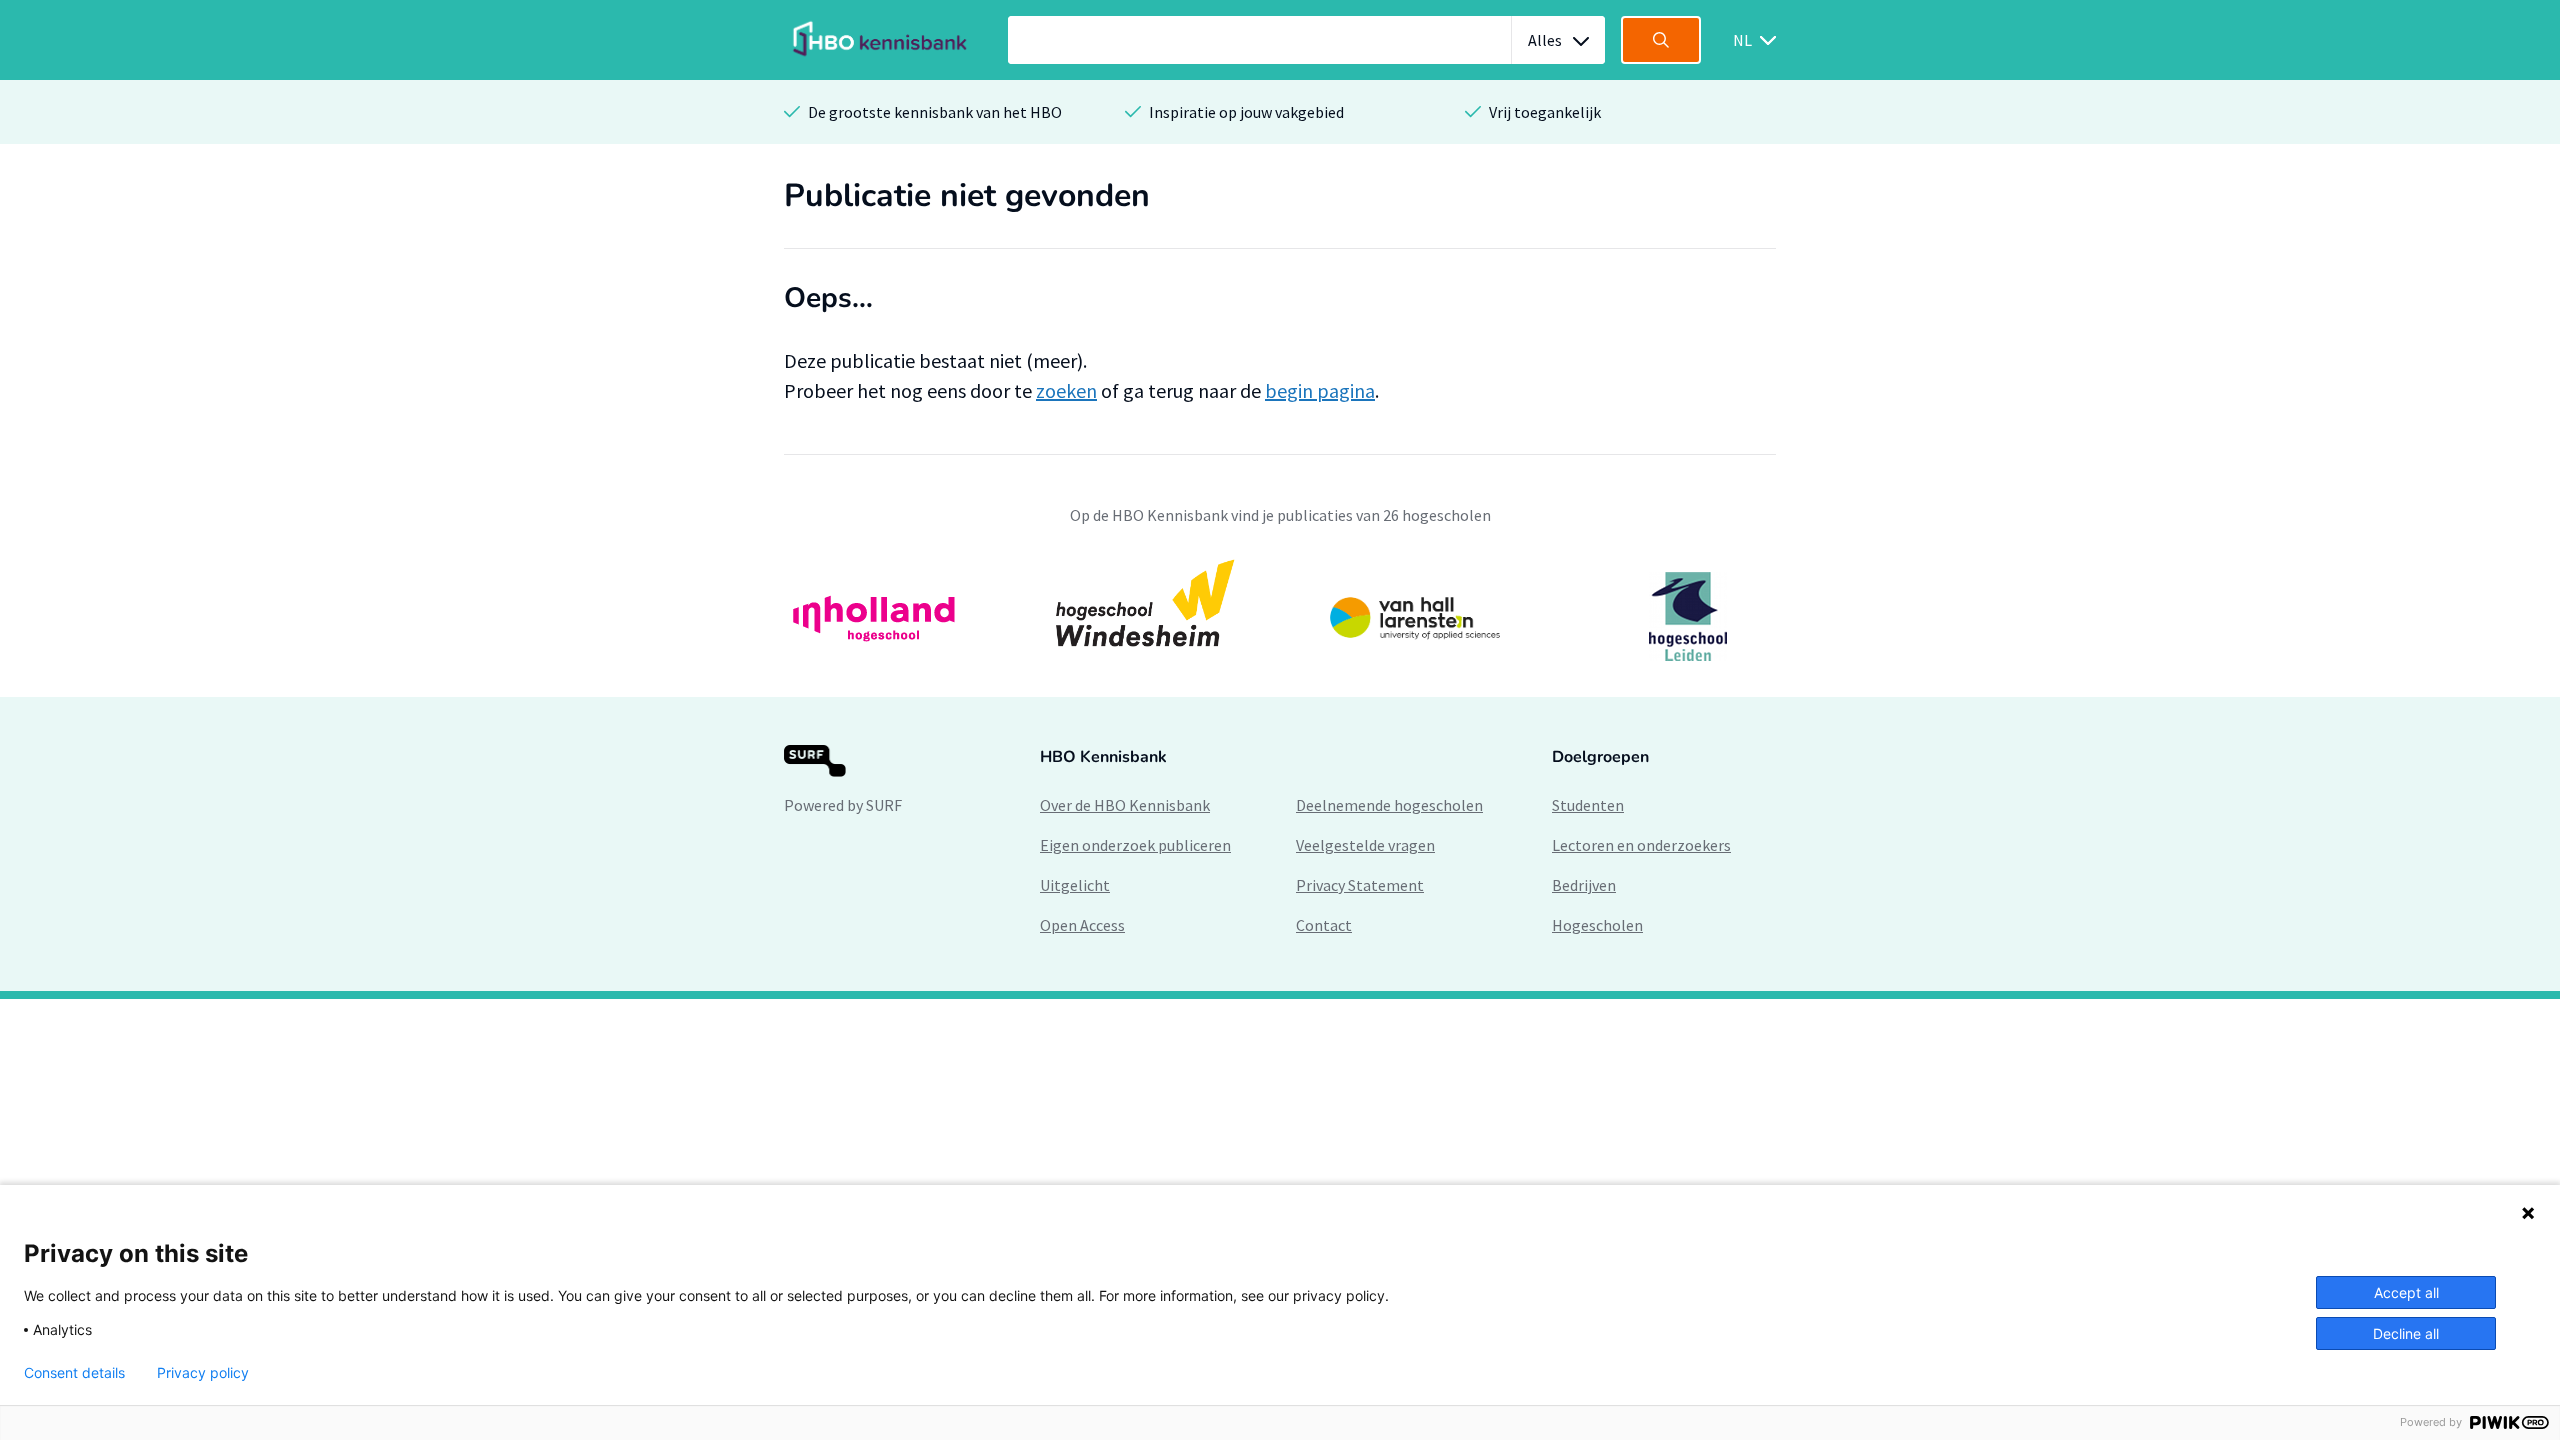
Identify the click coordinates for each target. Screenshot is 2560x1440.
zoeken (1066, 390)
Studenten (1588, 805)
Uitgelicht (1075, 885)
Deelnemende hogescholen (1389, 805)
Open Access (1082, 925)
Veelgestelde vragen (1365, 845)
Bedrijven (1584, 885)
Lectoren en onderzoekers (1641, 845)
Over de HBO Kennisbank (1125, 805)
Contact (1324, 925)
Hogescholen (1597, 925)
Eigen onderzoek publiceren (1135, 845)
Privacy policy (203, 1373)
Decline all (2406, 1333)
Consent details (74, 1373)
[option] (1280, 616)
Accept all (2406, 1292)
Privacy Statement (1360, 885)
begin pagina (1320, 390)
